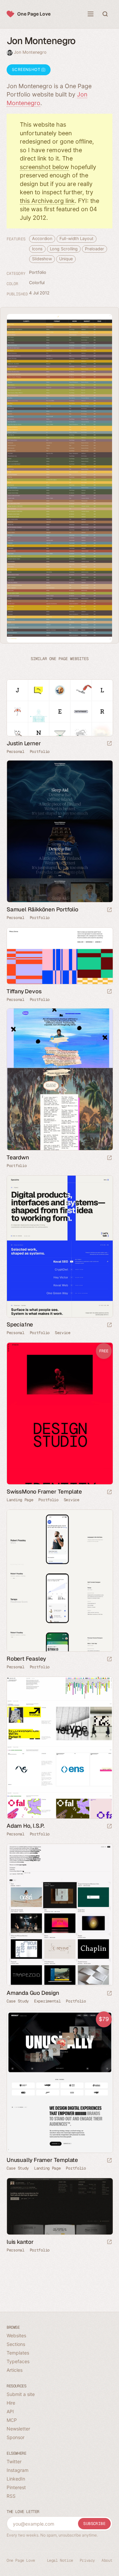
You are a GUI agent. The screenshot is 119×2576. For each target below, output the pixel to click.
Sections (16, 2344)
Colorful (37, 283)
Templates (18, 2353)
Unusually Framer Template (42, 2160)
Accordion (42, 239)
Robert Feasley (26, 1659)
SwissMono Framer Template (44, 1492)
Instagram (18, 2470)
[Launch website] (109, 744)
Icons (37, 249)
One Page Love (34, 14)
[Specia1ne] (59, 1246)
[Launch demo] (109, 1492)
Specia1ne (20, 1324)
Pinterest (16, 2487)
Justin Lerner (24, 743)
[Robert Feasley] (59, 1581)
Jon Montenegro (30, 52)
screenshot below (44, 167)
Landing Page (20, 1500)
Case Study (18, 2001)
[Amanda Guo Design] (59, 1915)
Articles (15, 2370)
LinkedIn (16, 2479)
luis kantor (20, 2242)
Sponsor (16, 2437)
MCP (12, 2420)
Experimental (47, 2001)
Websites (16, 2335)
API (10, 2411)
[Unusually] (59, 2082)
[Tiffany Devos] (59, 956)
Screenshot (27, 69)
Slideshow (42, 259)
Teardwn (18, 1157)
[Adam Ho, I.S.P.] (59, 1748)
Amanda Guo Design (33, 1993)
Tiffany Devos (24, 991)
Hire (11, 2403)
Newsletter (18, 2429)
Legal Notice (60, 2560)
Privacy (87, 2560)
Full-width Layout (76, 239)
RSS (11, 2496)
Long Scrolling (64, 249)
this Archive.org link (47, 201)
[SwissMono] (59, 1413)
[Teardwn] (59, 1079)
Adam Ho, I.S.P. (26, 1826)
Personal (16, 752)
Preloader (94, 249)
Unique (66, 259)
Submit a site (21, 2394)
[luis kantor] (59, 2206)
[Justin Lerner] (59, 708)
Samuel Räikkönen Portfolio (42, 909)
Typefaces (18, 2361)
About (107, 2560)
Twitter (14, 2461)
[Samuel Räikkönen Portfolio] (59, 831)
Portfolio (38, 272)
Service (63, 1333)
